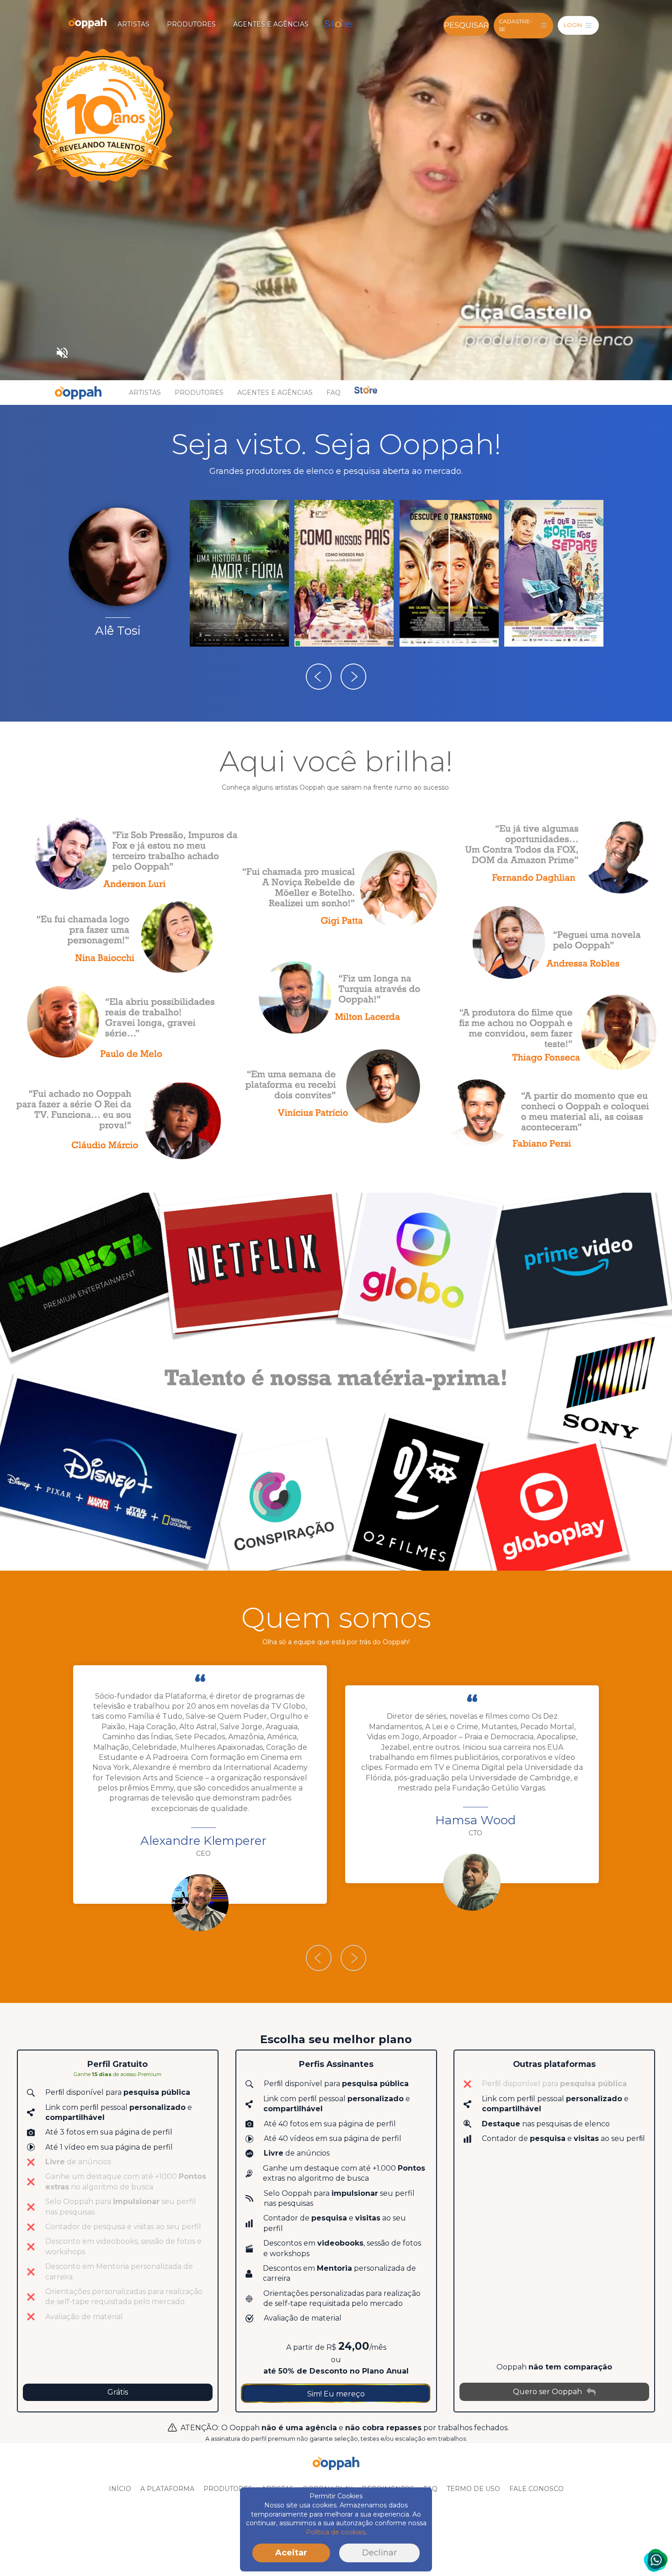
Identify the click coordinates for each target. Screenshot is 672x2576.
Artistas (133, 24)
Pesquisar (466, 25)
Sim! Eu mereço (336, 2394)
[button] (319, 677)
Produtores (191, 24)
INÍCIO (120, 2489)
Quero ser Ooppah (547, 2392)
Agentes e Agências (271, 24)
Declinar (379, 2553)
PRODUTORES (228, 2489)
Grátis (118, 2392)
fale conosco (536, 2489)
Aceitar (291, 2553)
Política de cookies (336, 2532)
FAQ (333, 393)
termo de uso (473, 2489)
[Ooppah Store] (338, 24)
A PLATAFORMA (167, 2489)
